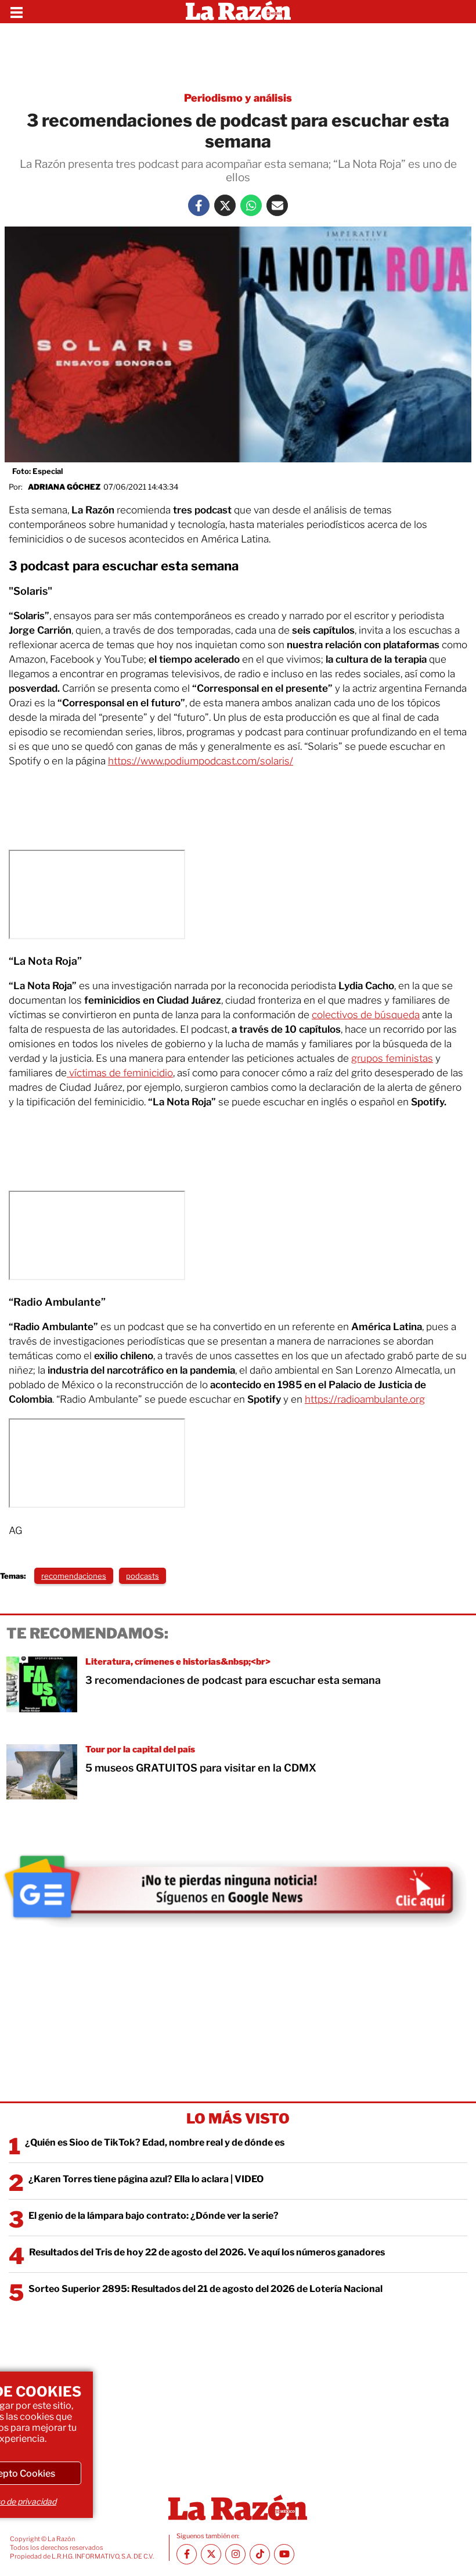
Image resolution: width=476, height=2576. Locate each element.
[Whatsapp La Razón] (251, 205)
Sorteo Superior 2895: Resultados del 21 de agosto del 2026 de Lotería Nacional (205, 2289)
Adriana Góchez (64, 487)
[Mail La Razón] (277, 205)
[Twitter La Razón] (225, 205)
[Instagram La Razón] (235, 2554)
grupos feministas (392, 1058)
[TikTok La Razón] (260, 2554)
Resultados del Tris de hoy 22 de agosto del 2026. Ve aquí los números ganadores (207, 2252)
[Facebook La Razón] (199, 205)
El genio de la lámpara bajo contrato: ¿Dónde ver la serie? (154, 2216)
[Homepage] (238, 12)
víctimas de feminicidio (120, 1073)
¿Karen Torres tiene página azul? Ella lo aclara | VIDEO (146, 2179)
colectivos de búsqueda (366, 1015)
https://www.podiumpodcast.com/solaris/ (201, 761)
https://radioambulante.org (365, 1399)
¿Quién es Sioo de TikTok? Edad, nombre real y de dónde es (155, 2142)
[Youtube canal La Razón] (284, 2554)
